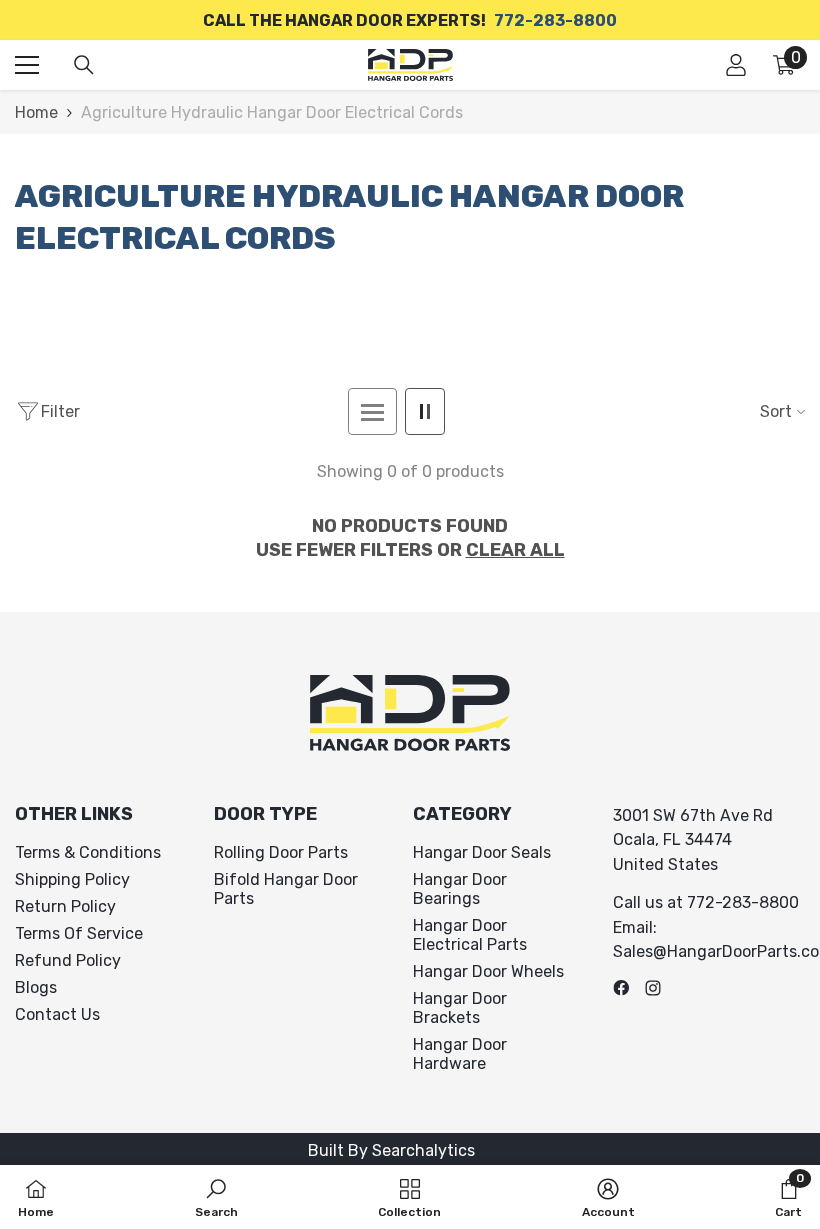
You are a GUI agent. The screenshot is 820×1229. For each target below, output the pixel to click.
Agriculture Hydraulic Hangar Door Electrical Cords (272, 112)
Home (36, 112)
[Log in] (736, 65)
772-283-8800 (555, 20)
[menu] (27, 65)
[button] (372, 411)
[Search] (84, 65)
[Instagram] (653, 988)
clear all (515, 550)
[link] (216, 1197)
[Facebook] (621, 988)
